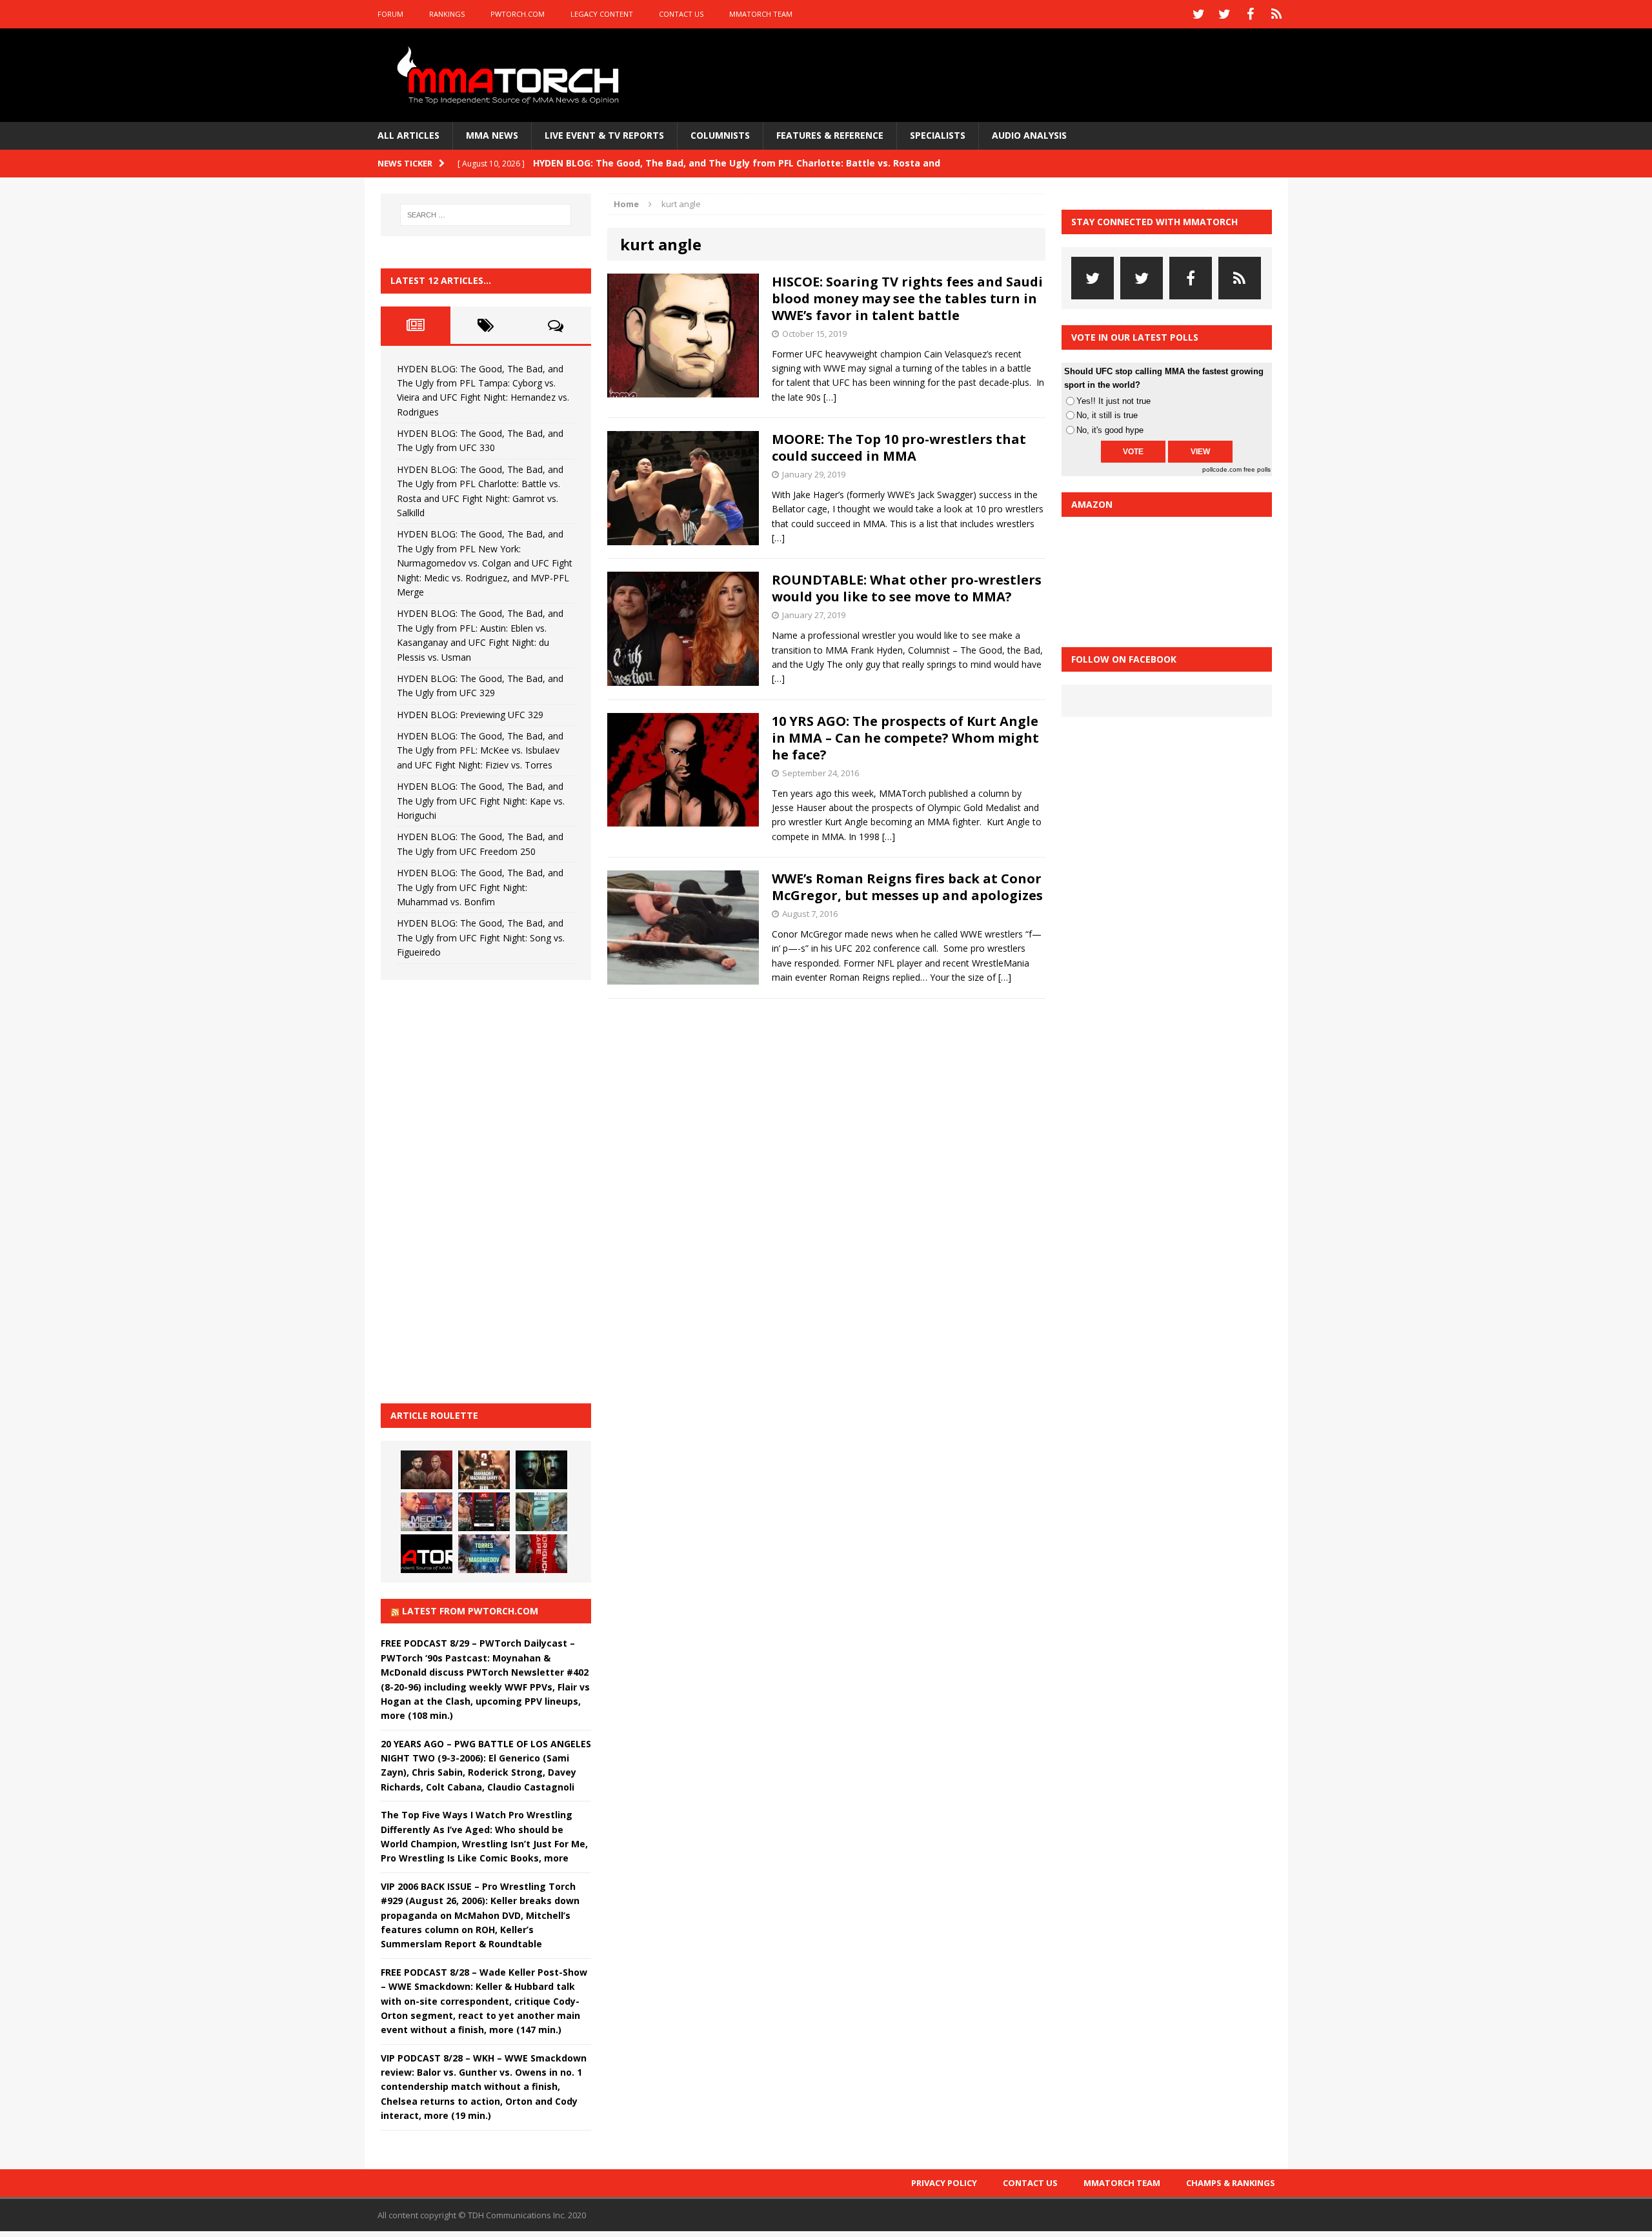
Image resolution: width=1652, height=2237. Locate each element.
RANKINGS (447, 14)
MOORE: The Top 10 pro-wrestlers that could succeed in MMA (899, 447)
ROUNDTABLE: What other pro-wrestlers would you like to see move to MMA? (907, 588)
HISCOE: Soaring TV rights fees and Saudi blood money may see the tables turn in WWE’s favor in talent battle (907, 298)
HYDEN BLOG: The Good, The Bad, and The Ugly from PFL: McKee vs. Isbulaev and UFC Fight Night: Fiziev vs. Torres (480, 750)
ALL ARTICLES (408, 135)
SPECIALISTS (938, 135)
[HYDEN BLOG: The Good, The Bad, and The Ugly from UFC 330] (484, 1470)
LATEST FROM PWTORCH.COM (470, 1611)
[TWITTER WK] (1225, 14)
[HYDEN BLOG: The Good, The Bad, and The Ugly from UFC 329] (541, 1512)
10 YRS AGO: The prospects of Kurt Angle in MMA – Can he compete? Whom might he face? (905, 738)
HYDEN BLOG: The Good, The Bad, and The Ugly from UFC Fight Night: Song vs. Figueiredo (481, 938)
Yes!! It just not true (1113, 401)
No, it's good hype (1110, 430)
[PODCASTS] (1276, 14)
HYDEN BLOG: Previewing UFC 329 (470, 715)
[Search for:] (486, 215)
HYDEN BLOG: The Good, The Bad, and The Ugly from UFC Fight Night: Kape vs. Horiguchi (481, 801)
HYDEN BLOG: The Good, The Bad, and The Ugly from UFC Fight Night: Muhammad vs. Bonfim (480, 887)
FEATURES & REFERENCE (830, 135)
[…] (830, 397)
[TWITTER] (1199, 14)
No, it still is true (1107, 415)
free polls (1257, 469)
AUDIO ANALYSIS (1029, 135)
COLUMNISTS (720, 135)
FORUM (390, 14)
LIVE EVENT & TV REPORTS (604, 135)
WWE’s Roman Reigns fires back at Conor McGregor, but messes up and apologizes (907, 887)
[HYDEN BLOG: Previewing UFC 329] (427, 1554)
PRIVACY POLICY (944, 2183)
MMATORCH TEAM (761, 14)
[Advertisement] (478, 1190)
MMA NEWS (492, 135)
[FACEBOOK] (1251, 14)
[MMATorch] (511, 75)
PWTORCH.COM (518, 14)
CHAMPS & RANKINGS (1231, 2183)
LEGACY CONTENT (602, 14)
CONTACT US (681, 14)
